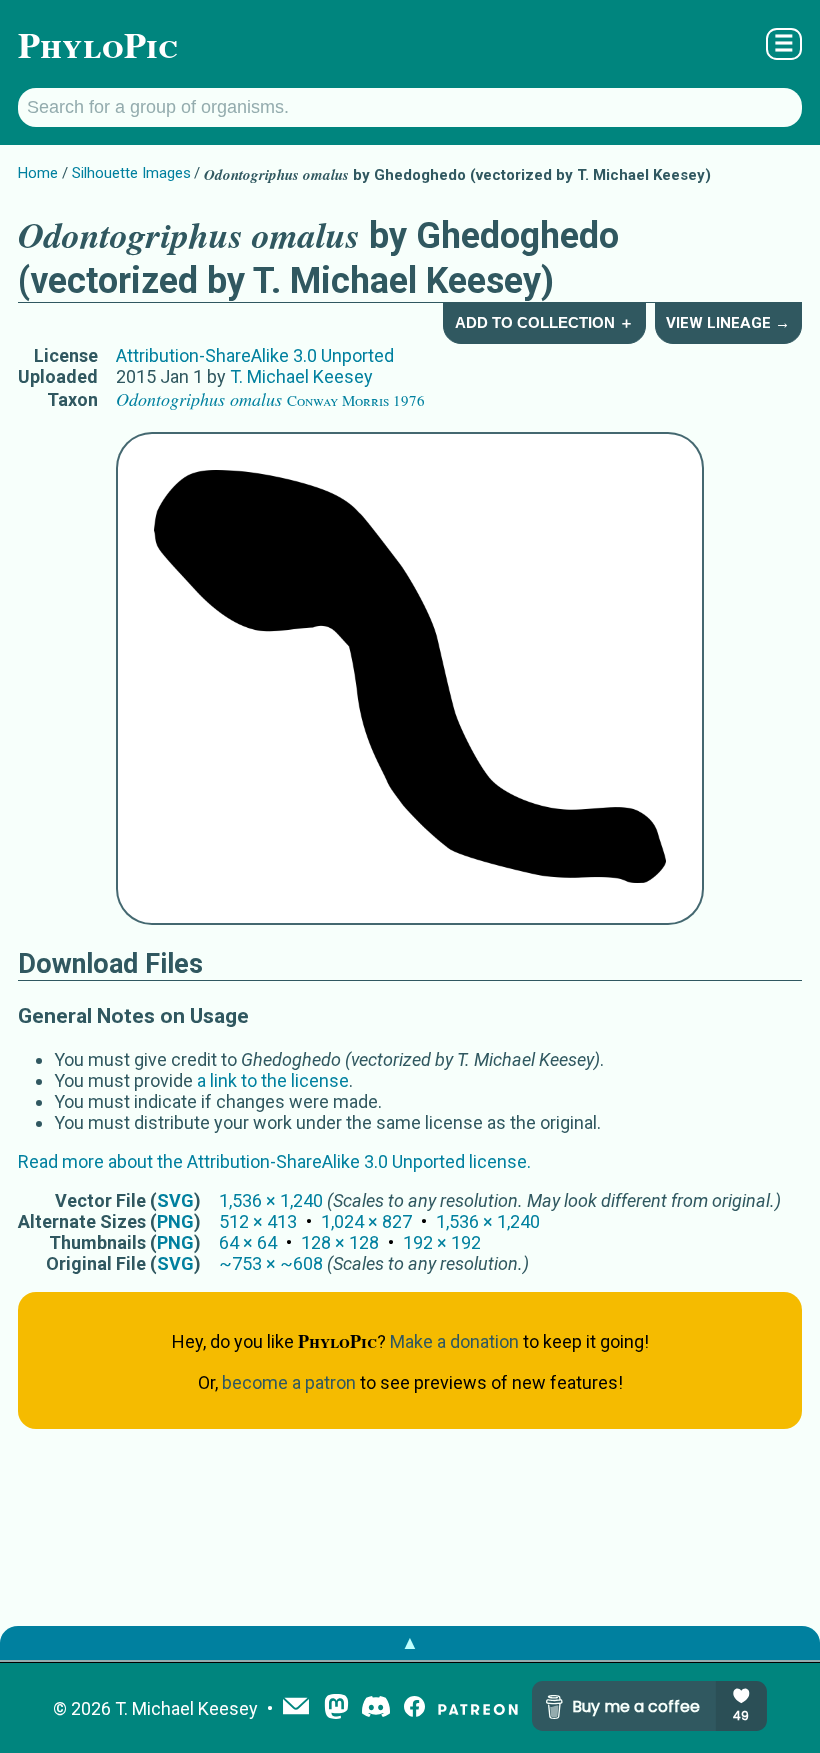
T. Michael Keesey (301, 376)
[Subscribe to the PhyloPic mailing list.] (296, 1708)
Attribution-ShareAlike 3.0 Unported (255, 355)
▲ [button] (410, 1642)
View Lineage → (728, 323)
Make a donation (454, 1341)
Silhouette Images (131, 173)
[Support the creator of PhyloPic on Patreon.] (478, 1708)
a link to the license (273, 1080)
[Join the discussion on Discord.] (376, 1708)
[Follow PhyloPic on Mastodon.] (336, 1708)
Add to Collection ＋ (544, 322)
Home (38, 173)
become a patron (289, 1382)
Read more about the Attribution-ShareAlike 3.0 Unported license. (274, 1161)
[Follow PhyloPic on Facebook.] (414, 1708)
